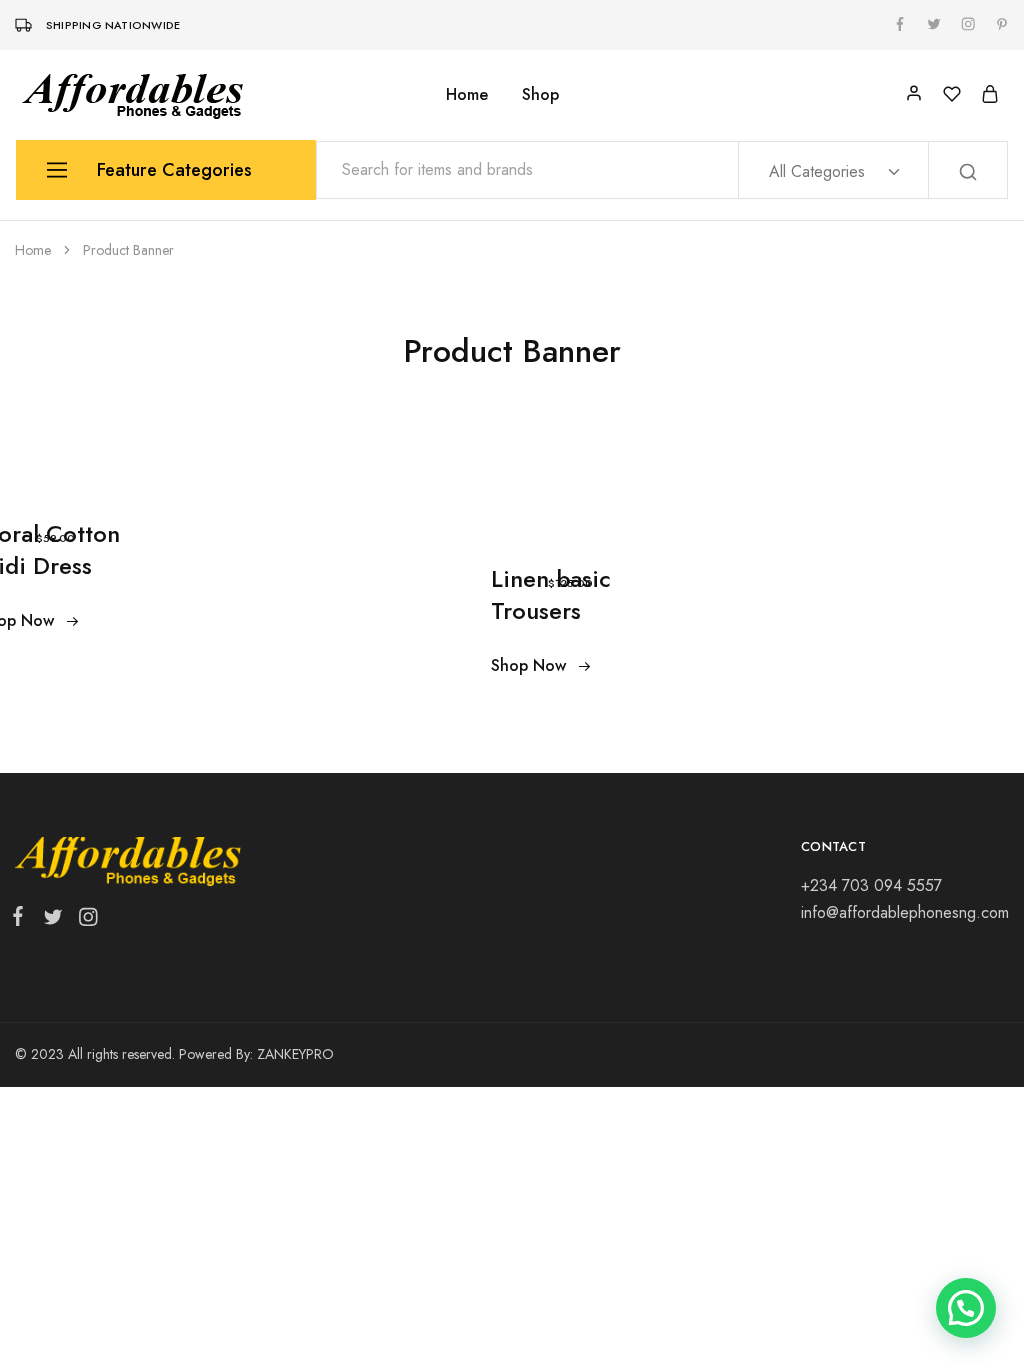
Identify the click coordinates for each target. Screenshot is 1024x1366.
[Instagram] (84, 921)
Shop (540, 95)
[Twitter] (52, 921)
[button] (966, 1308)
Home (467, 95)
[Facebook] (22, 920)
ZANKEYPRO (295, 1054)
